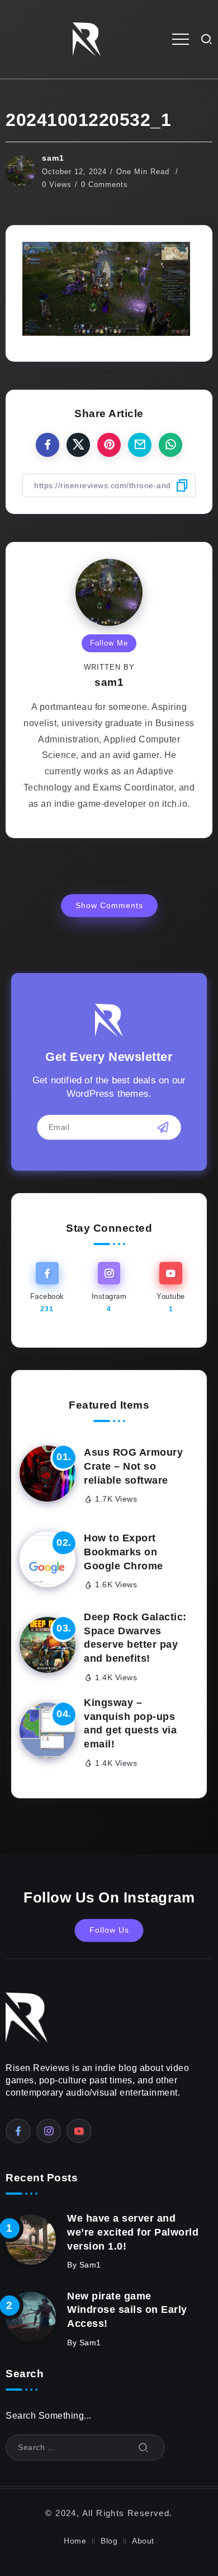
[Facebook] (47, 1288)
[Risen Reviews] (87, 38)
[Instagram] (109, 1288)
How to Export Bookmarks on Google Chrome (124, 1552)
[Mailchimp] (163, 1128)
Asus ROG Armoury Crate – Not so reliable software (133, 1466)
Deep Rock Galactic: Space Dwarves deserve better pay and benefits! (135, 1638)
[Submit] (144, 2448)
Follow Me (109, 643)
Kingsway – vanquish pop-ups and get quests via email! (130, 1723)
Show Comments (109, 905)
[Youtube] (171, 1288)
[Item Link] (48, 1474)
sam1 (53, 158)
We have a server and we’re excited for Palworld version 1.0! (133, 2232)
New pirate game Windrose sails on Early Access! (127, 2310)
